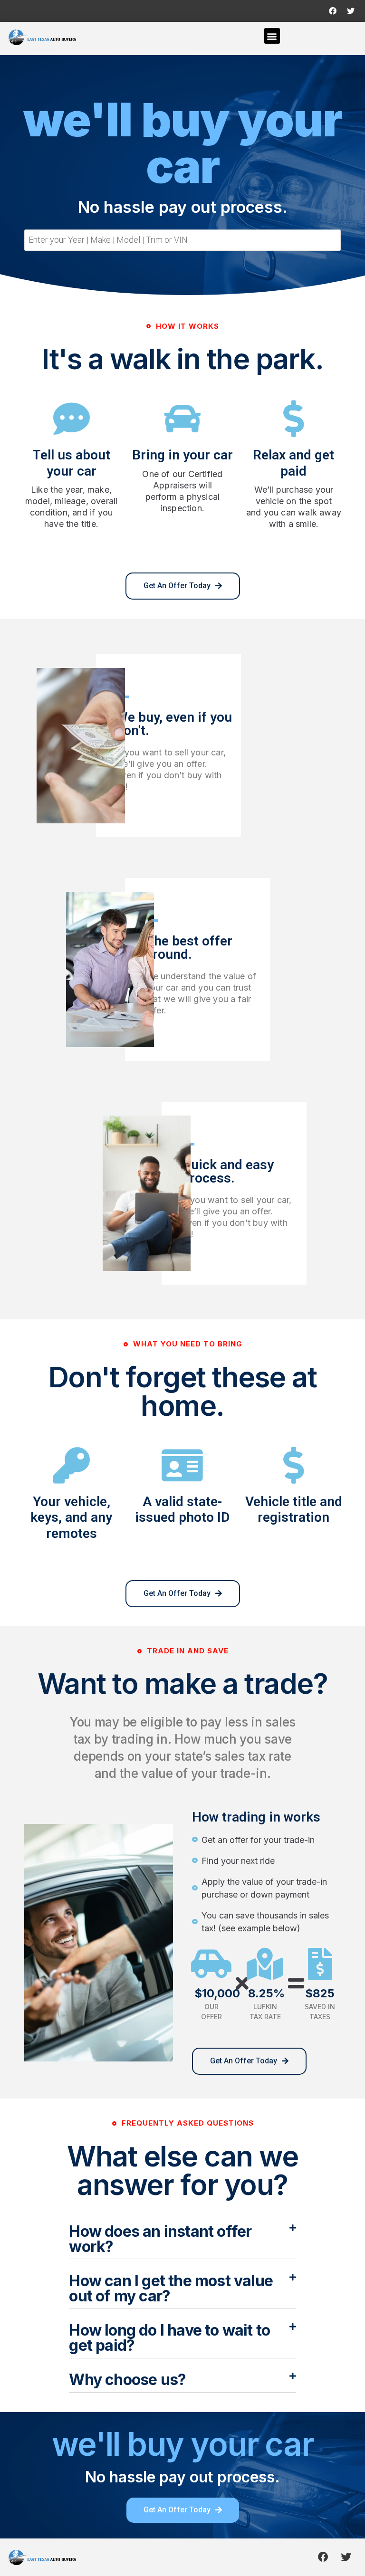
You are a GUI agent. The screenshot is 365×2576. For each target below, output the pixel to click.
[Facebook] (333, 11)
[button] (272, 36)
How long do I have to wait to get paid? (169, 2338)
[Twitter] (351, 11)
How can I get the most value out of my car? (171, 2288)
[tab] (182, 2240)
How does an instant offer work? (160, 2239)
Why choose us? (127, 2380)
